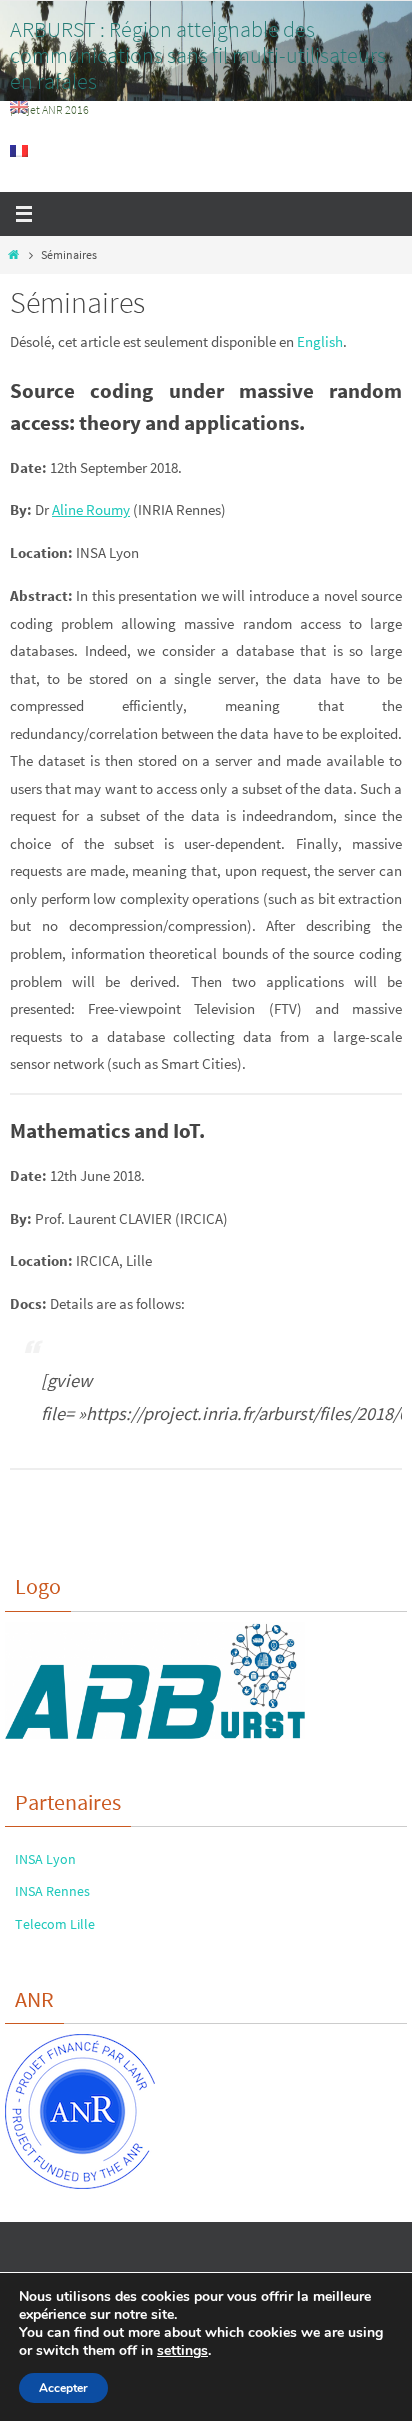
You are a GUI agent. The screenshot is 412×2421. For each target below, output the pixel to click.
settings (182, 2351)
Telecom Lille (55, 1924)
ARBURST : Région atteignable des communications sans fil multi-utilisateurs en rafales (198, 55)
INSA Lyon (45, 1859)
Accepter (63, 2388)
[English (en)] (20, 107)
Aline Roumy (91, 509)
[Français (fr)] (20, 151)
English (320, 341)
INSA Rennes (52, 1891)
